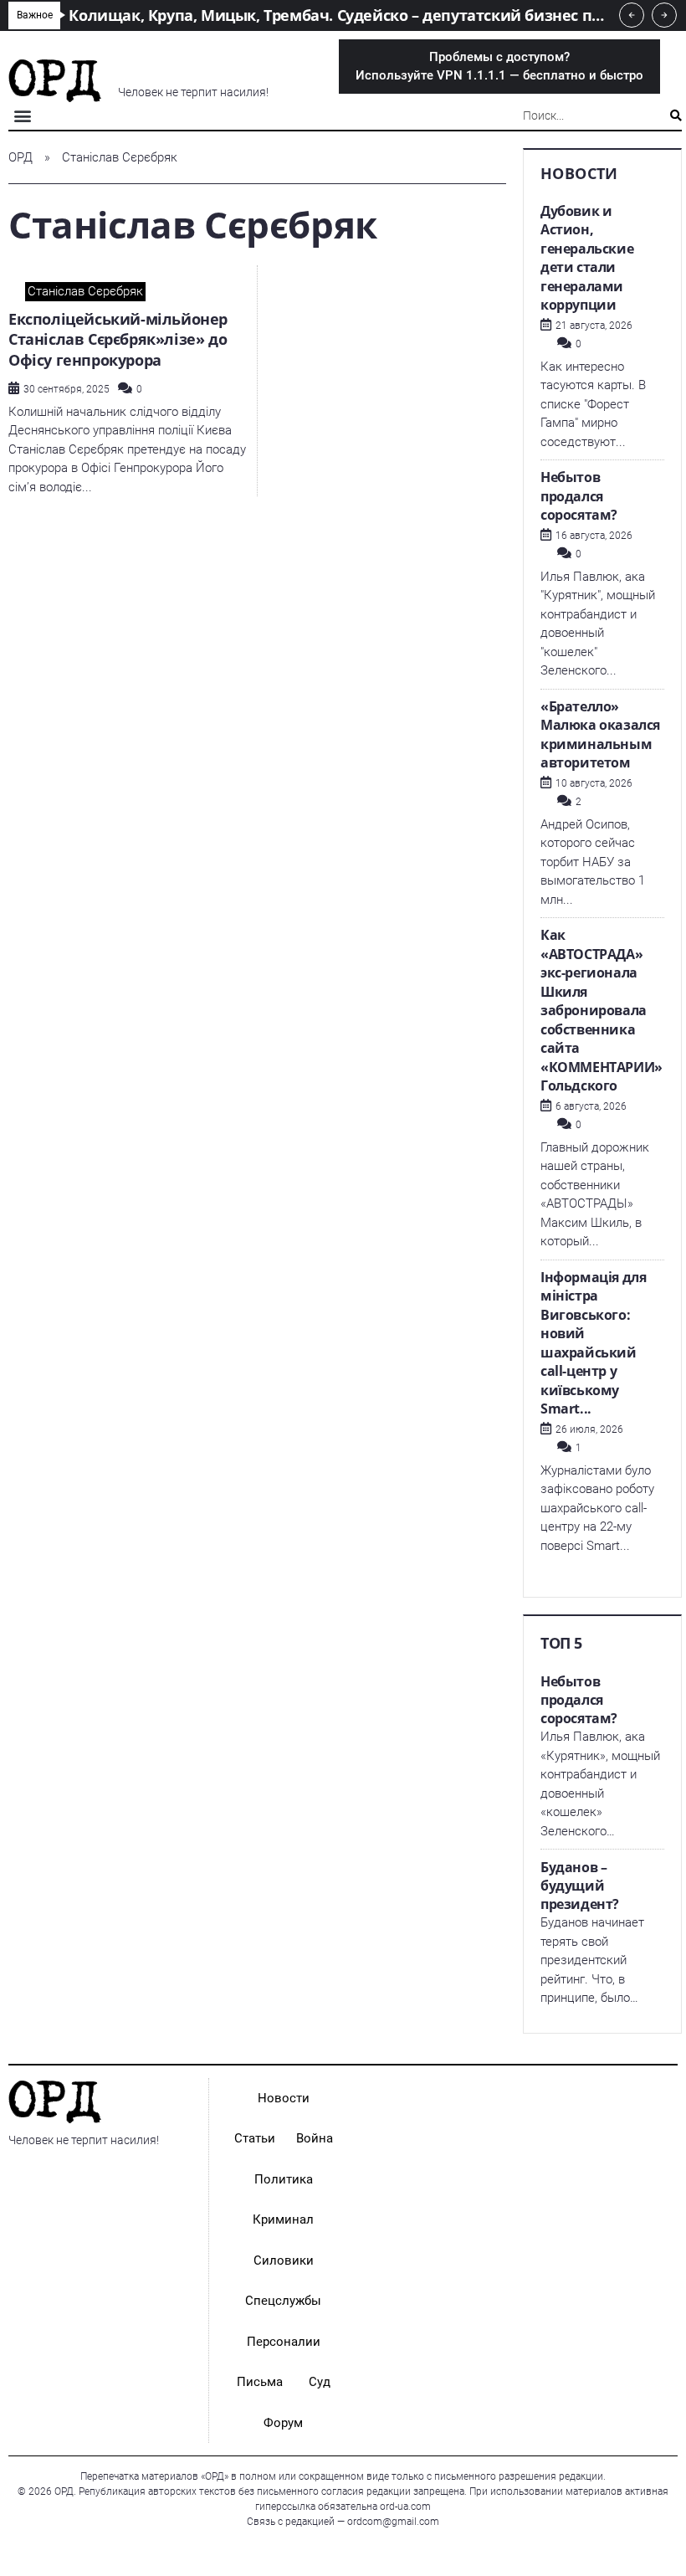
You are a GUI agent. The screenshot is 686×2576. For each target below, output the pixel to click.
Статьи (255, 2138)
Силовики (284, 2260)
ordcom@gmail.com (393, 2522)
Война (315, 2138)
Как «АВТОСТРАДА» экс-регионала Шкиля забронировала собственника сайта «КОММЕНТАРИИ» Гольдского (602, 1010)
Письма (260, 2382)
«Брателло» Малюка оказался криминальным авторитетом (600, 735)
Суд (320, 2382)
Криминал (283, 2219)
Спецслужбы (283, 2301)
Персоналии (284, 2342)
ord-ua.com (405, 2507)
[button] (22, 116)
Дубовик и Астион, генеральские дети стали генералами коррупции (587, 258)
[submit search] (676, 115)
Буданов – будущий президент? (580, 1886)
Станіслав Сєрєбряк (85, 291)
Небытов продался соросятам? (579, 496)
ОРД (20, 157)
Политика (284, 2179)
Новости (284, 2098)
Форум (283, 2423)
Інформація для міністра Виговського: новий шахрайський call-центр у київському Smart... (593, 1343)
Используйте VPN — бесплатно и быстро (499, 67)
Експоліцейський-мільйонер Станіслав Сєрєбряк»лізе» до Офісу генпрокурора (118, 339)
